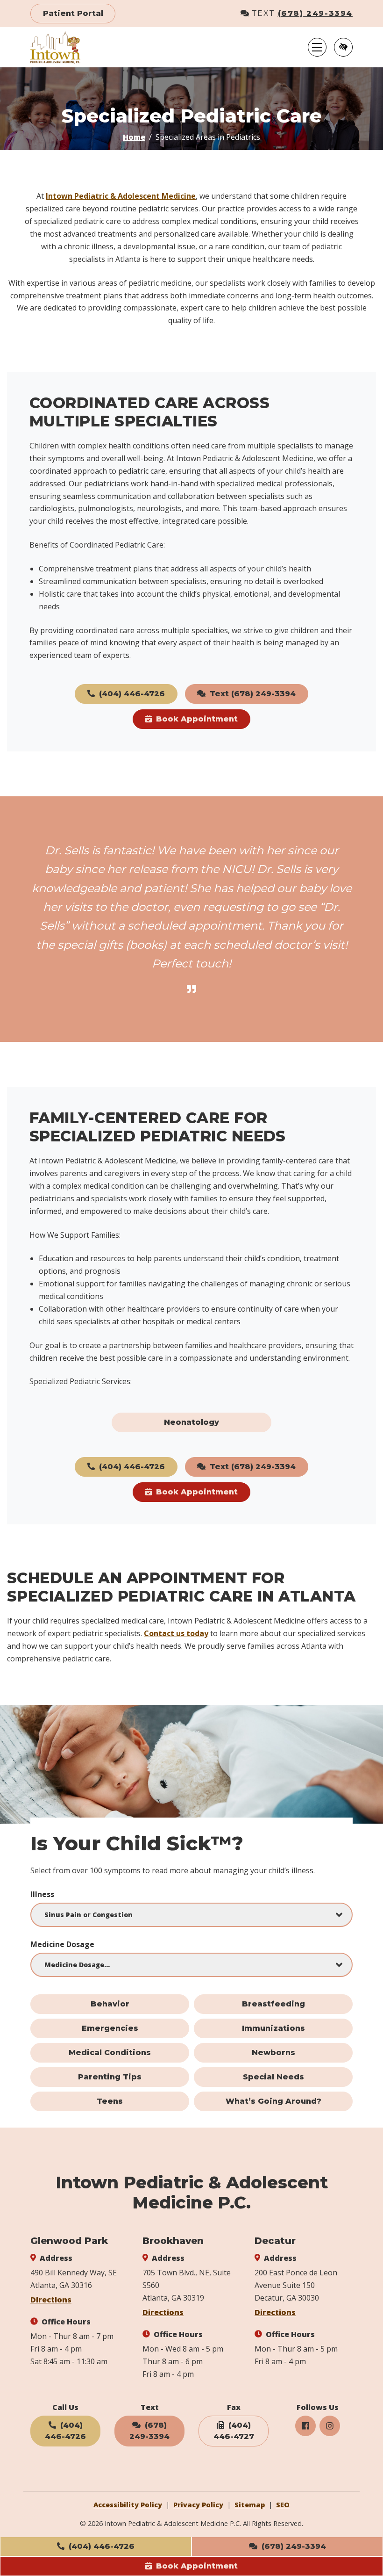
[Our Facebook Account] (305, 2426)
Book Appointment (196, 2566)
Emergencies (110, 2028)
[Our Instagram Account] (330, 2426)
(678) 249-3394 (315, 13)
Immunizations (273, 2028)
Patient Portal (73, 13)
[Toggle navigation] (317, 47)
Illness (42, 1894)
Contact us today (176, 1633)
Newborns (273, 2053)
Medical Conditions (110, 2053)
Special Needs (273, 2077)
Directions (51, 2300)
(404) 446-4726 (100, 2546)
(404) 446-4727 (234, 2431)
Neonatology (191, 1422)
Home (134, 137)
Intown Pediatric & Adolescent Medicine (121, 196)
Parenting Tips (110, 2077)
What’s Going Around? (273, 2101)
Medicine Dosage (62, 1944)
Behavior (110, 2004)
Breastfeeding (273, 2004)
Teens (110, 2101)
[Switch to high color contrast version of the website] (343, 47)
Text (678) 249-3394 (252, 694)
